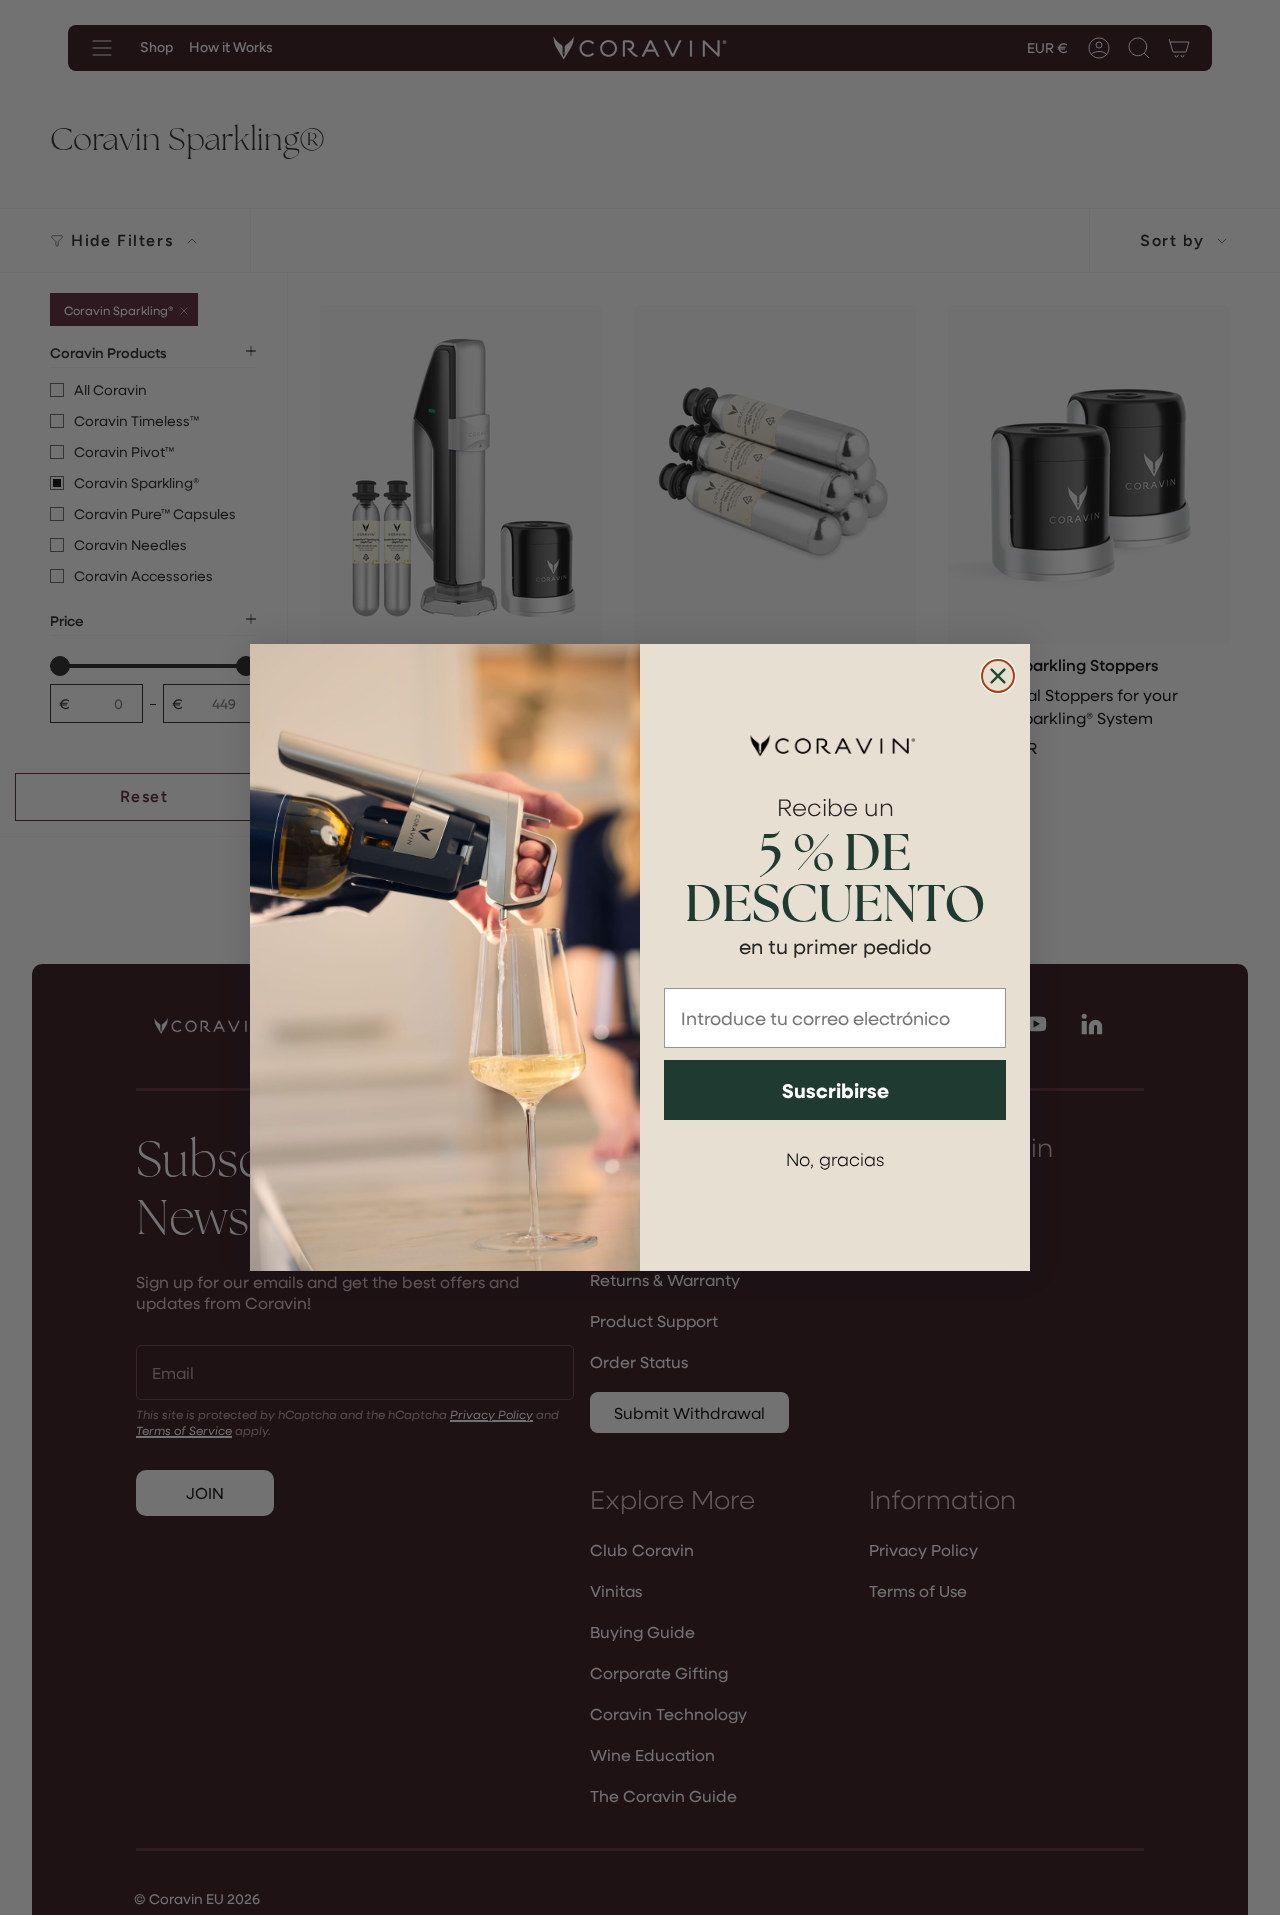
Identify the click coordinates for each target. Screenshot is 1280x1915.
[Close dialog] (998, 676)
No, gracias (835, 1158)
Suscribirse (835, 1090)
